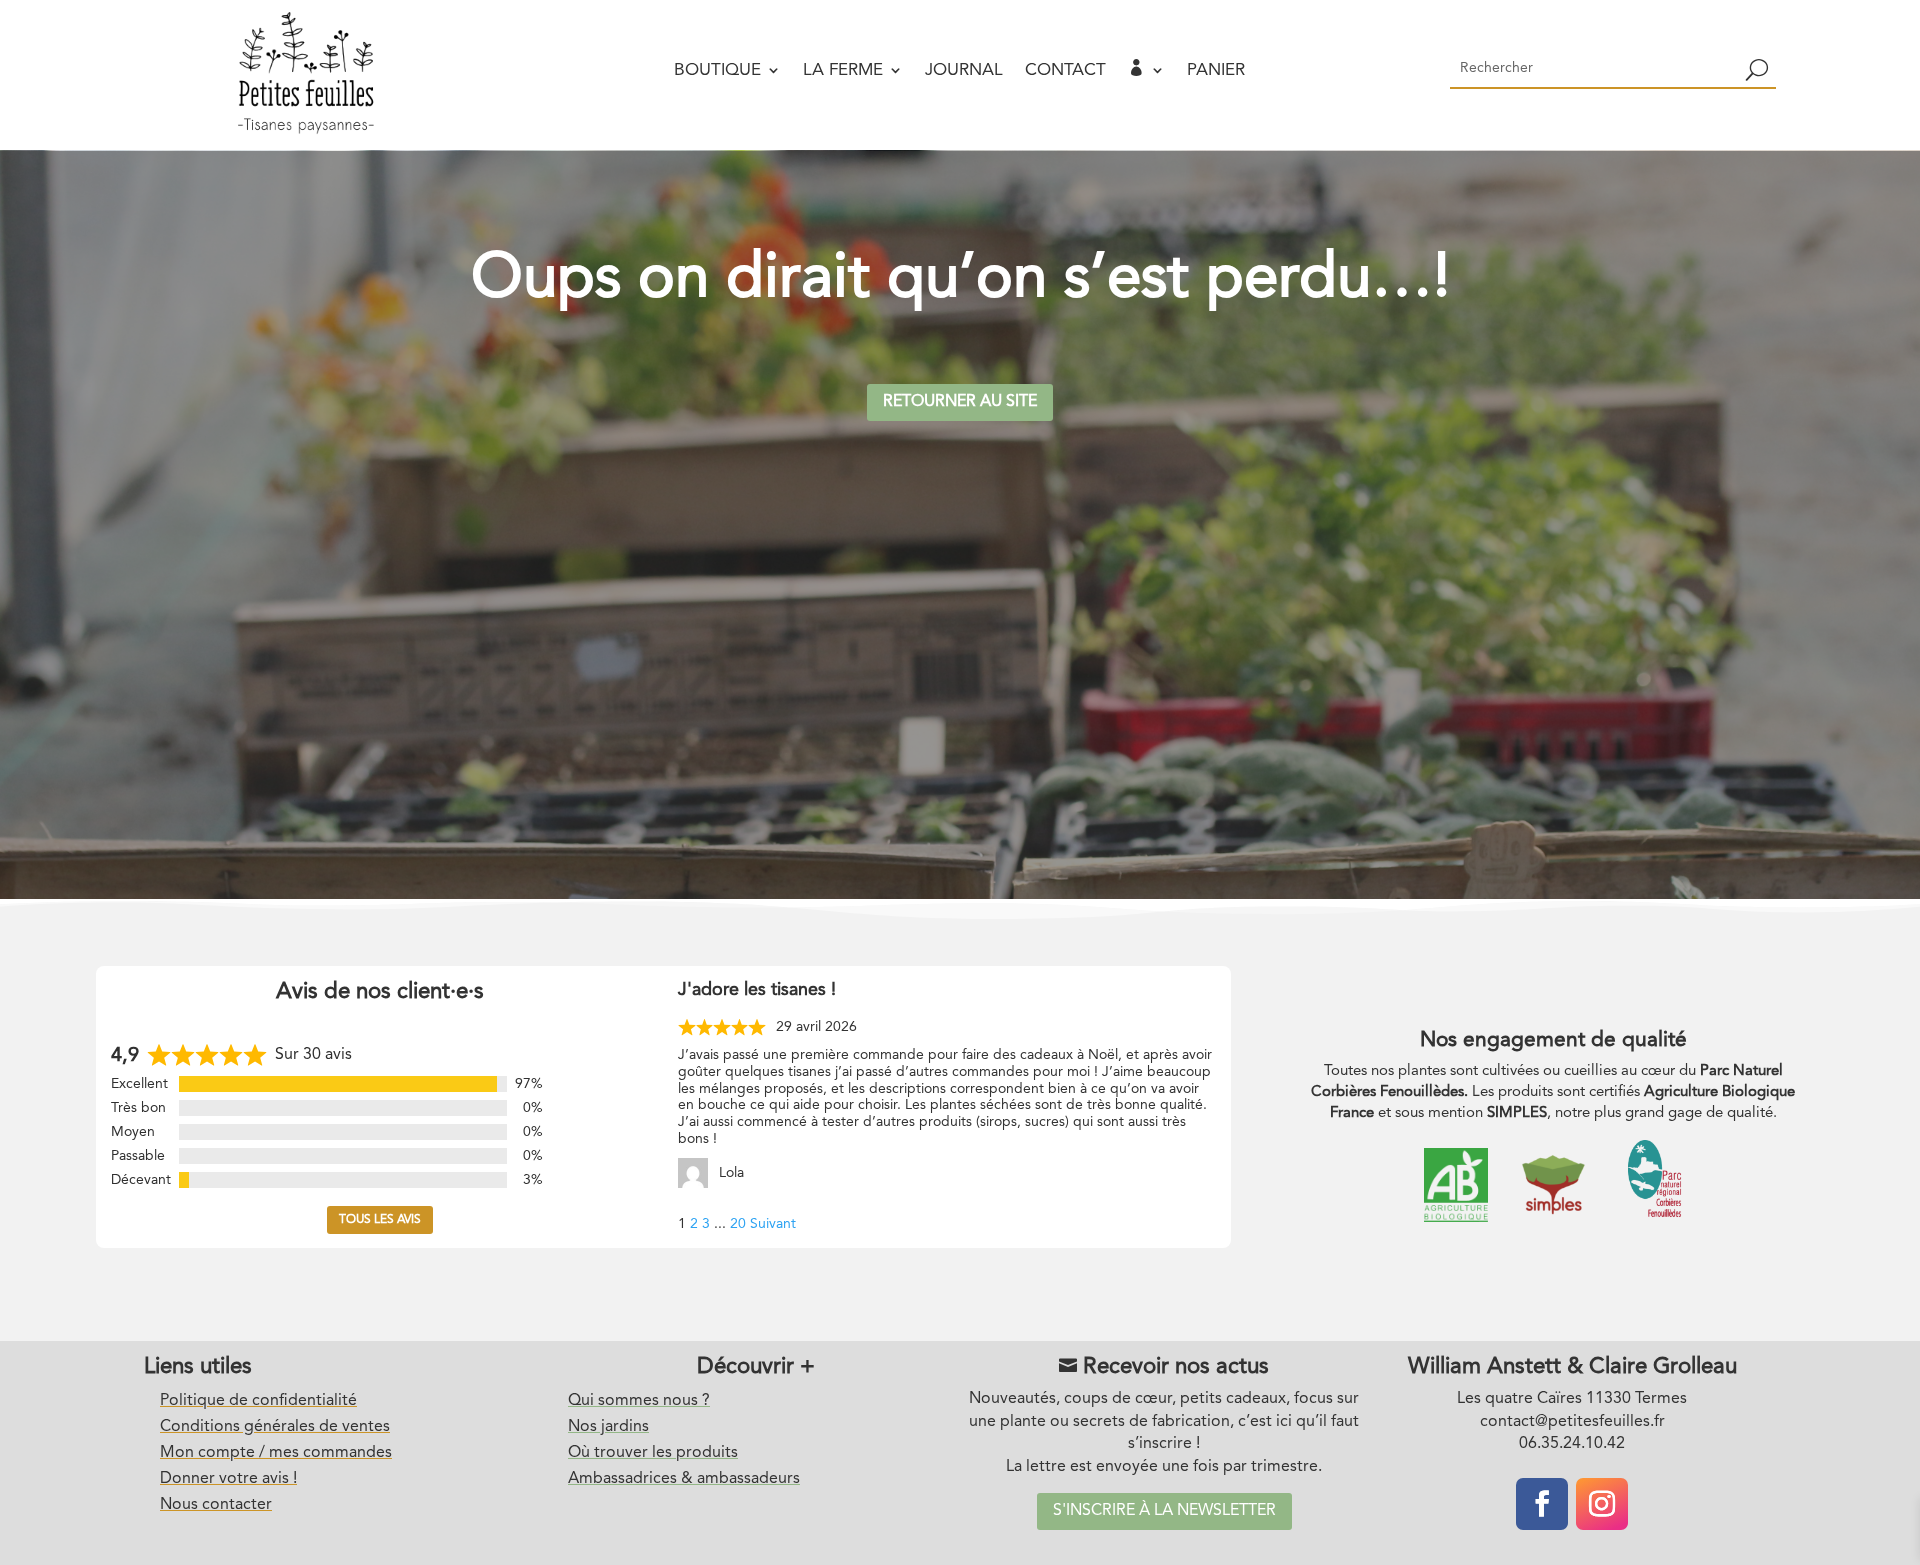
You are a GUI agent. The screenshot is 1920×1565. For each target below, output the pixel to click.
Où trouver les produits (653, 1453)
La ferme (843, 70)
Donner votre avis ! (228, 1479)
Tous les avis (380, 1220)
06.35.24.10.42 (1572, 1444)
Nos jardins (608, 1427)
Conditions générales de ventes (275, 1427)
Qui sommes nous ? (639, 1401)
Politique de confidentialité (258, 1401)
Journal (964, 70)
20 (738, 1224)
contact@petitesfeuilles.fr (1572, 1422)
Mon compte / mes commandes (276, 1453)
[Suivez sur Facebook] (1542, 1504)
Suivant (773, 1224)
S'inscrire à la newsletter (1164, 1511)
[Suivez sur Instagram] (1602, 1504)
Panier (1216, 70)
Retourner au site (960, 402)
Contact (1065, 70)
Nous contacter (216, 1505)
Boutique (717, 70)
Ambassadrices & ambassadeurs (684, 1479)
